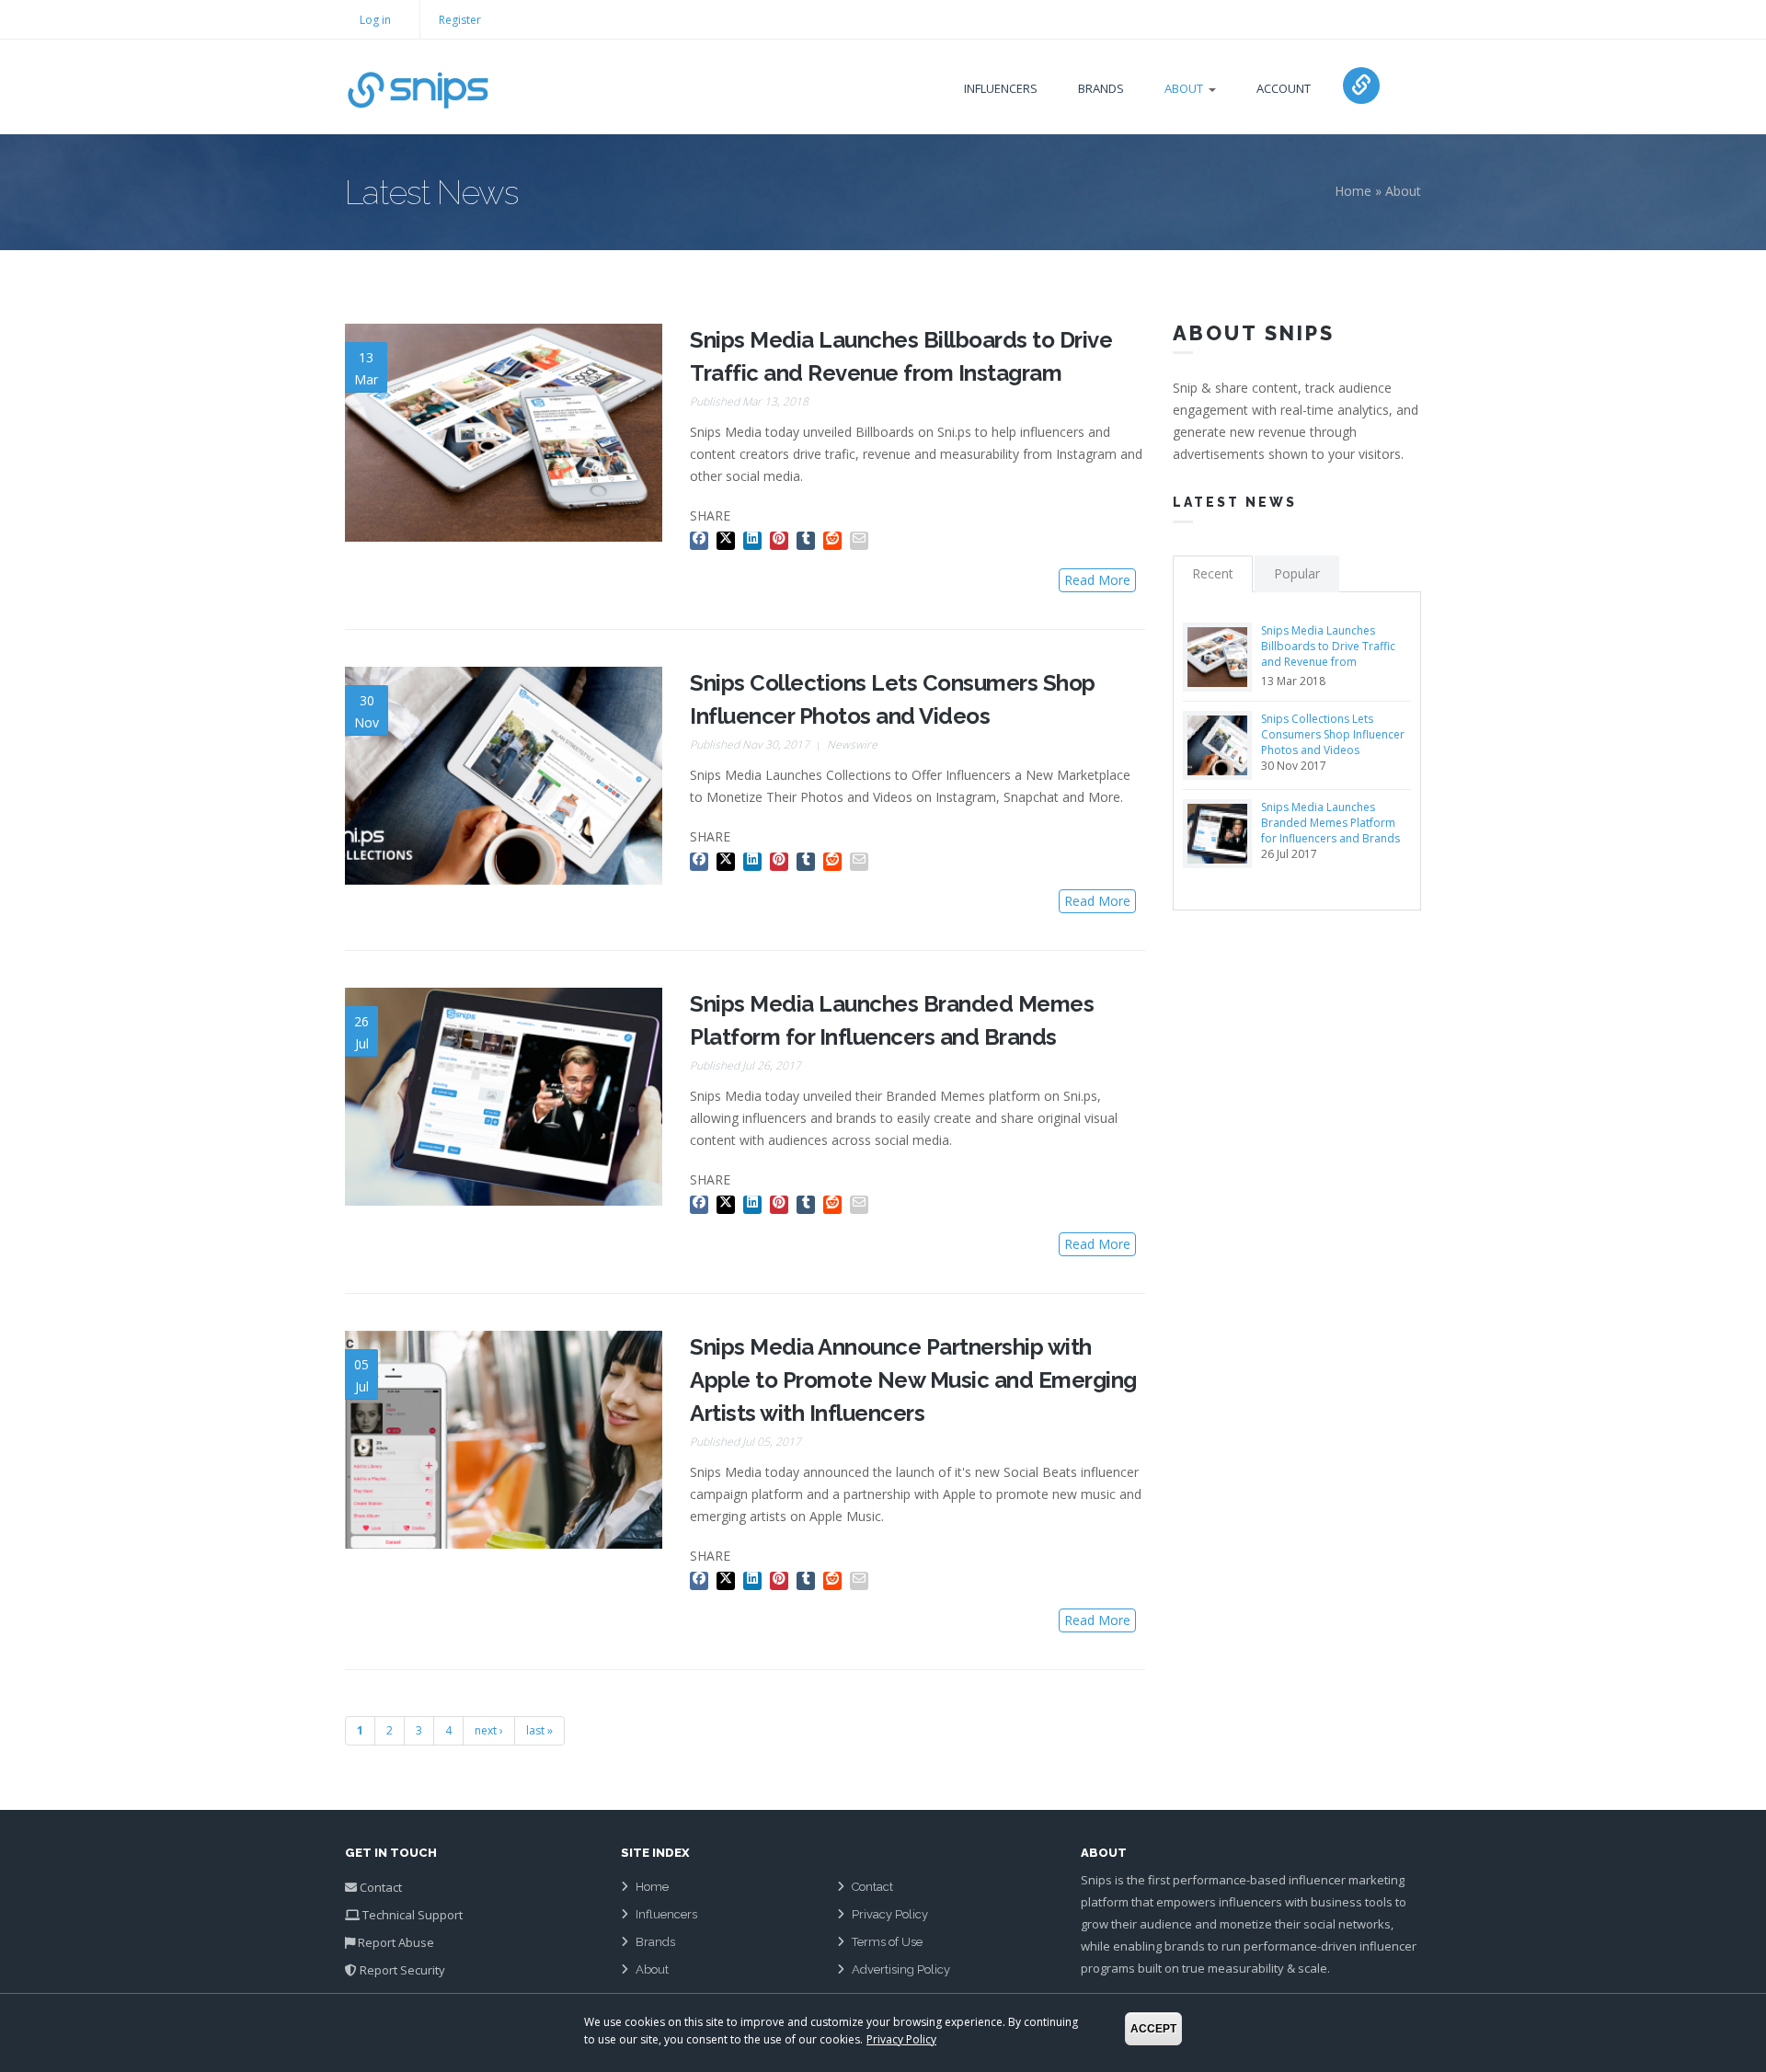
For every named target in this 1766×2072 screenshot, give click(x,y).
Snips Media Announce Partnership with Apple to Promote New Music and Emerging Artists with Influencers (913, 1380)
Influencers (1001, 88)
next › (489, 1730)
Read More (1097, 580)
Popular (1297, 573)
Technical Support (413, 1915)
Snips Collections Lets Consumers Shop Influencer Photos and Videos (1333, 734)
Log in (375, 20)
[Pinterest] (781, 538)
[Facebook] (701, 538)
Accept (1153, 2029)
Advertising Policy (901, 1969)
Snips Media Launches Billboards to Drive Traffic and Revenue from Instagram (1328, 654)
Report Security (402, 1970)
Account (1284, 88)
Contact (381, 1887)
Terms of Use (887, 1942)
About (1184, 88)
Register (460, 20)
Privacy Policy (890, 1914)
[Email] (861, 538)
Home (1353, 191)
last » (539, 1730)
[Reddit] (835, 538)
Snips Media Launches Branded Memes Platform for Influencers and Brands (1330, 823)
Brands (1101, 88)
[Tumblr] (808, 538)
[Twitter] (728, 538)
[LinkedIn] (755, 538)
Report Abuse (396, 1942)
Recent (1213, 573)
